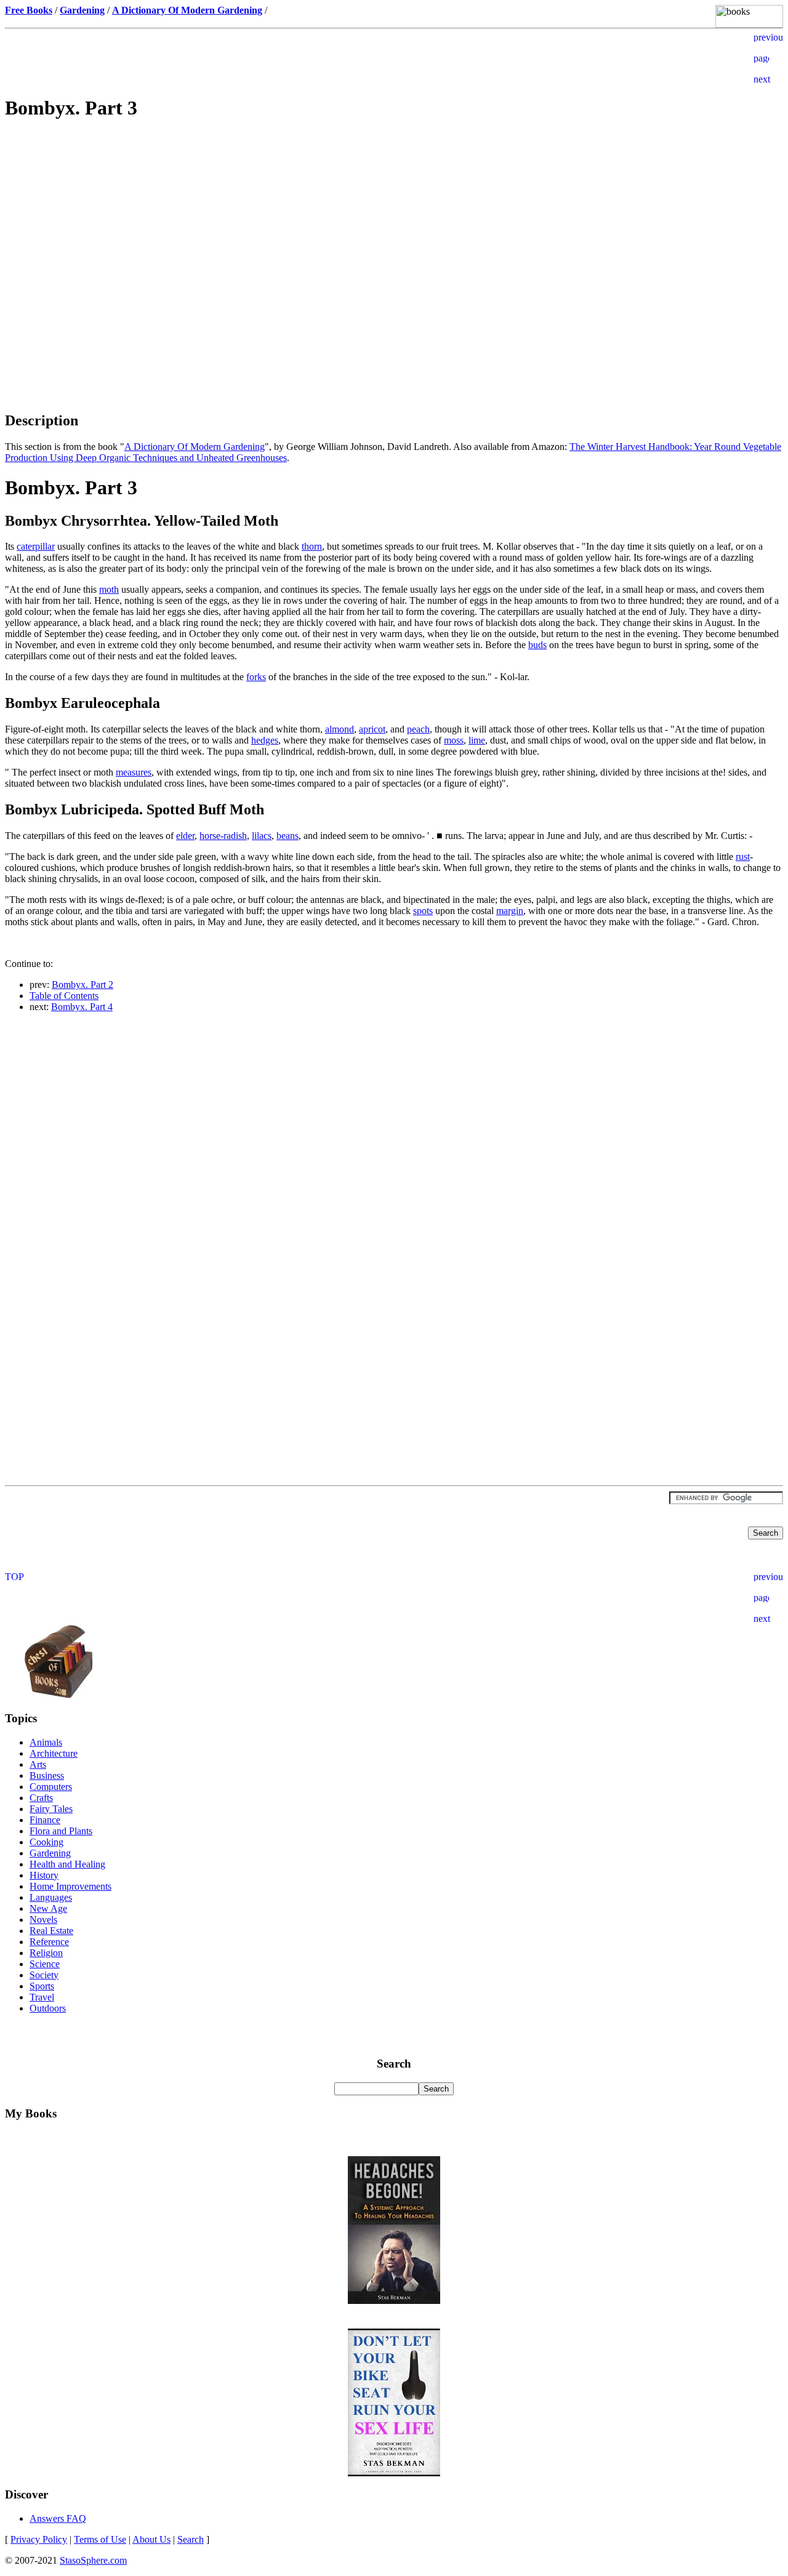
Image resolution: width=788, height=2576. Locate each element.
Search (191, 2539)
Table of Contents (64, 996)
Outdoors (48, 2008)
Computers (51, 1787)
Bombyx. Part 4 (82, 1007)
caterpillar (36, 546)
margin (510, 911)
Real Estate (51, 1931)
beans (287, 836)
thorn (312, 546)
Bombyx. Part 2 (82, 985)
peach (418, 729)
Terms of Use (100, 2539)
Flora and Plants (61, 1831)
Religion (46, 1953)
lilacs (262, 836)
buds (537, 645)
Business (47, 1776)
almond (340, 729)
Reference (49, 1942)
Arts (38, 1764)
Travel (42, 1997)
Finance (45, 1820)
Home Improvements (70, 1886)
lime (477, 740)
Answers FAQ (58, 2518)
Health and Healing (67, 1864)
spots (423, 911)
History (44, 1875)
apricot (372, 729)
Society (44, 1975)
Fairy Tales (51, 1809)
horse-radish (223, 836)
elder (185, 836)
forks (256, 677)
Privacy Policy (39, 2539)
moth (109, 589)
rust (743, 857)
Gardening (50, 1853)
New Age (48, 1908)
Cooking (46, 1842)
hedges (265, 740)
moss (454, 740)
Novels (43, 1920)
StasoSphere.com (93, 2560)
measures (134, 772)
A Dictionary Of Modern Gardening (195, 447)
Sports (42, 1986)
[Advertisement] (394, 219)
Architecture (54, 1753)
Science (45, 1964)
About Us (151, 2539)
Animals (46, 1742)
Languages (51, 1897)
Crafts (41, 1798)
